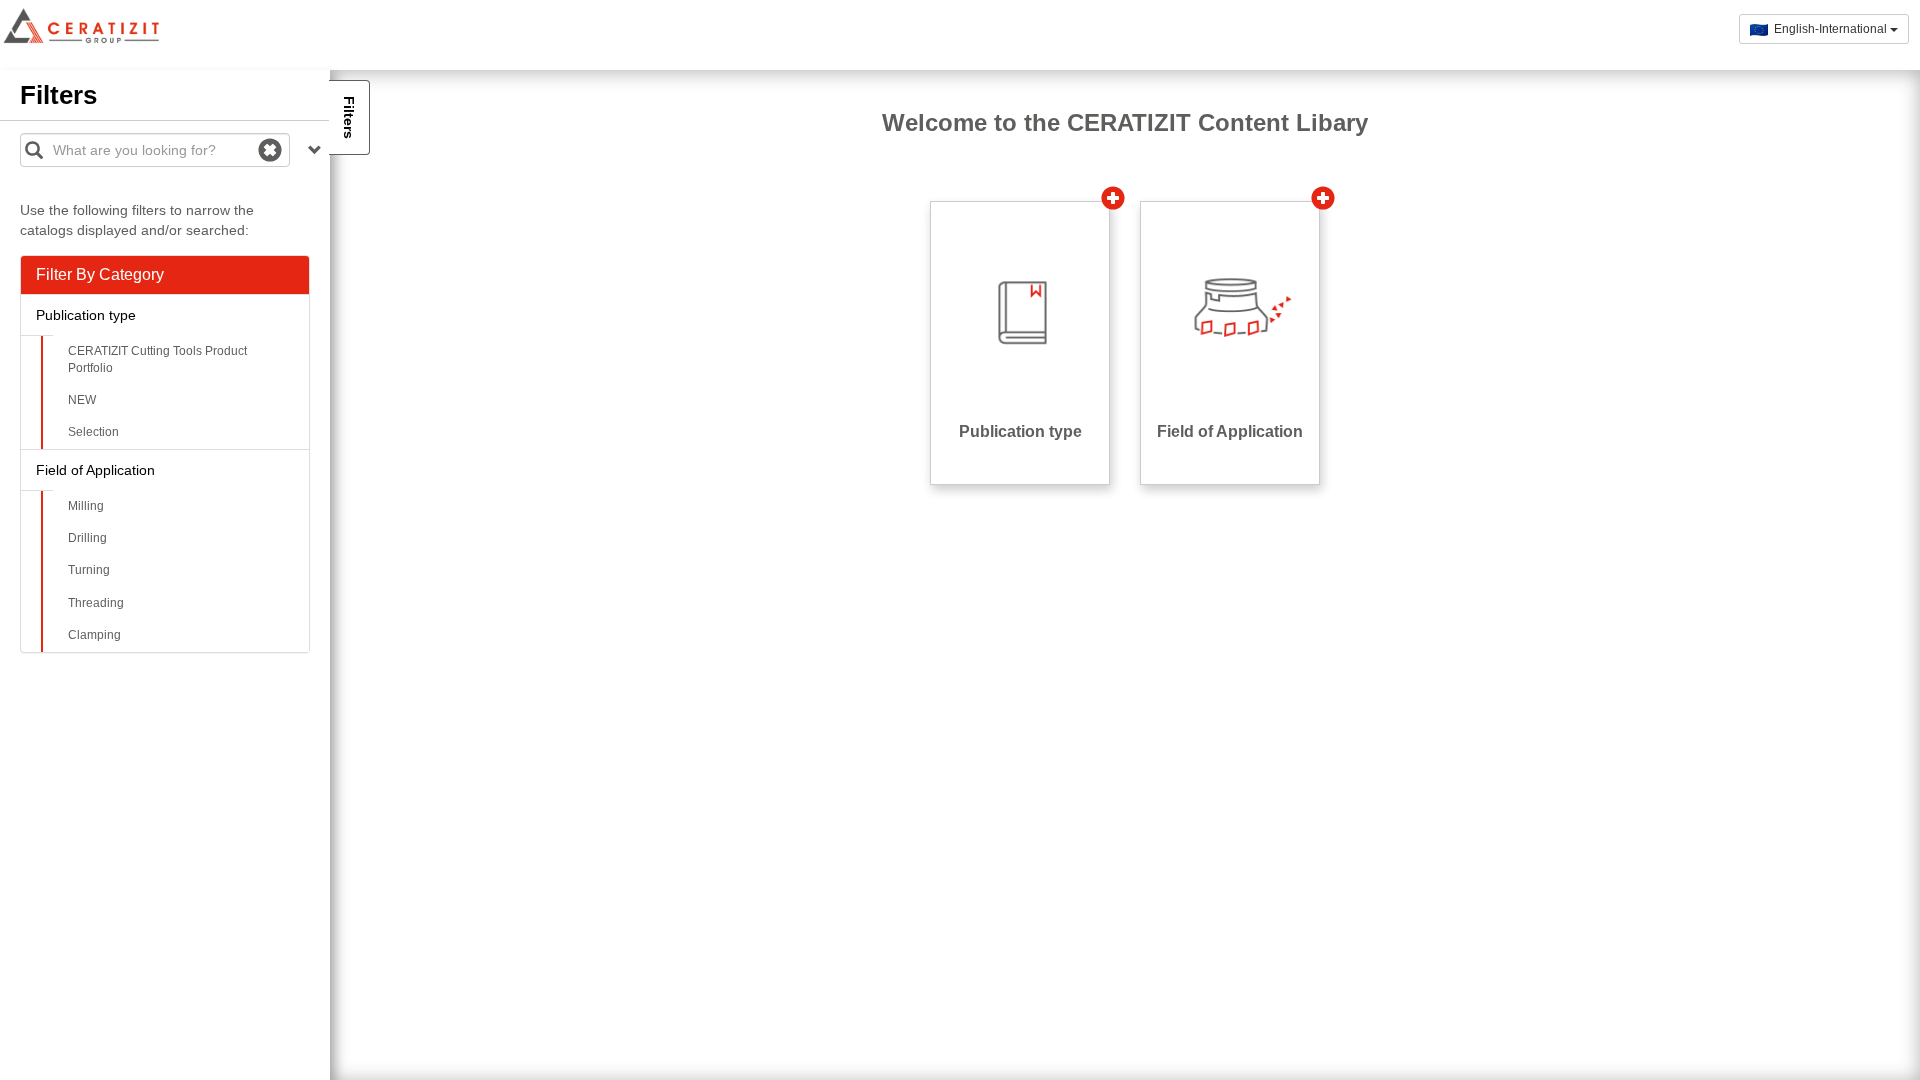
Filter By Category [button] (100, 274)
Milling (86, 506)
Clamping (94, 635)
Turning (89, 570)
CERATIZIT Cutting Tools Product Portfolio (157, 359)
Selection (93, 432)
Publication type (86, 315)
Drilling (87, 538)
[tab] (165, 275)
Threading (96, 603)
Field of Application (95, 470)
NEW (82, 400)
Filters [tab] (349, 117)
